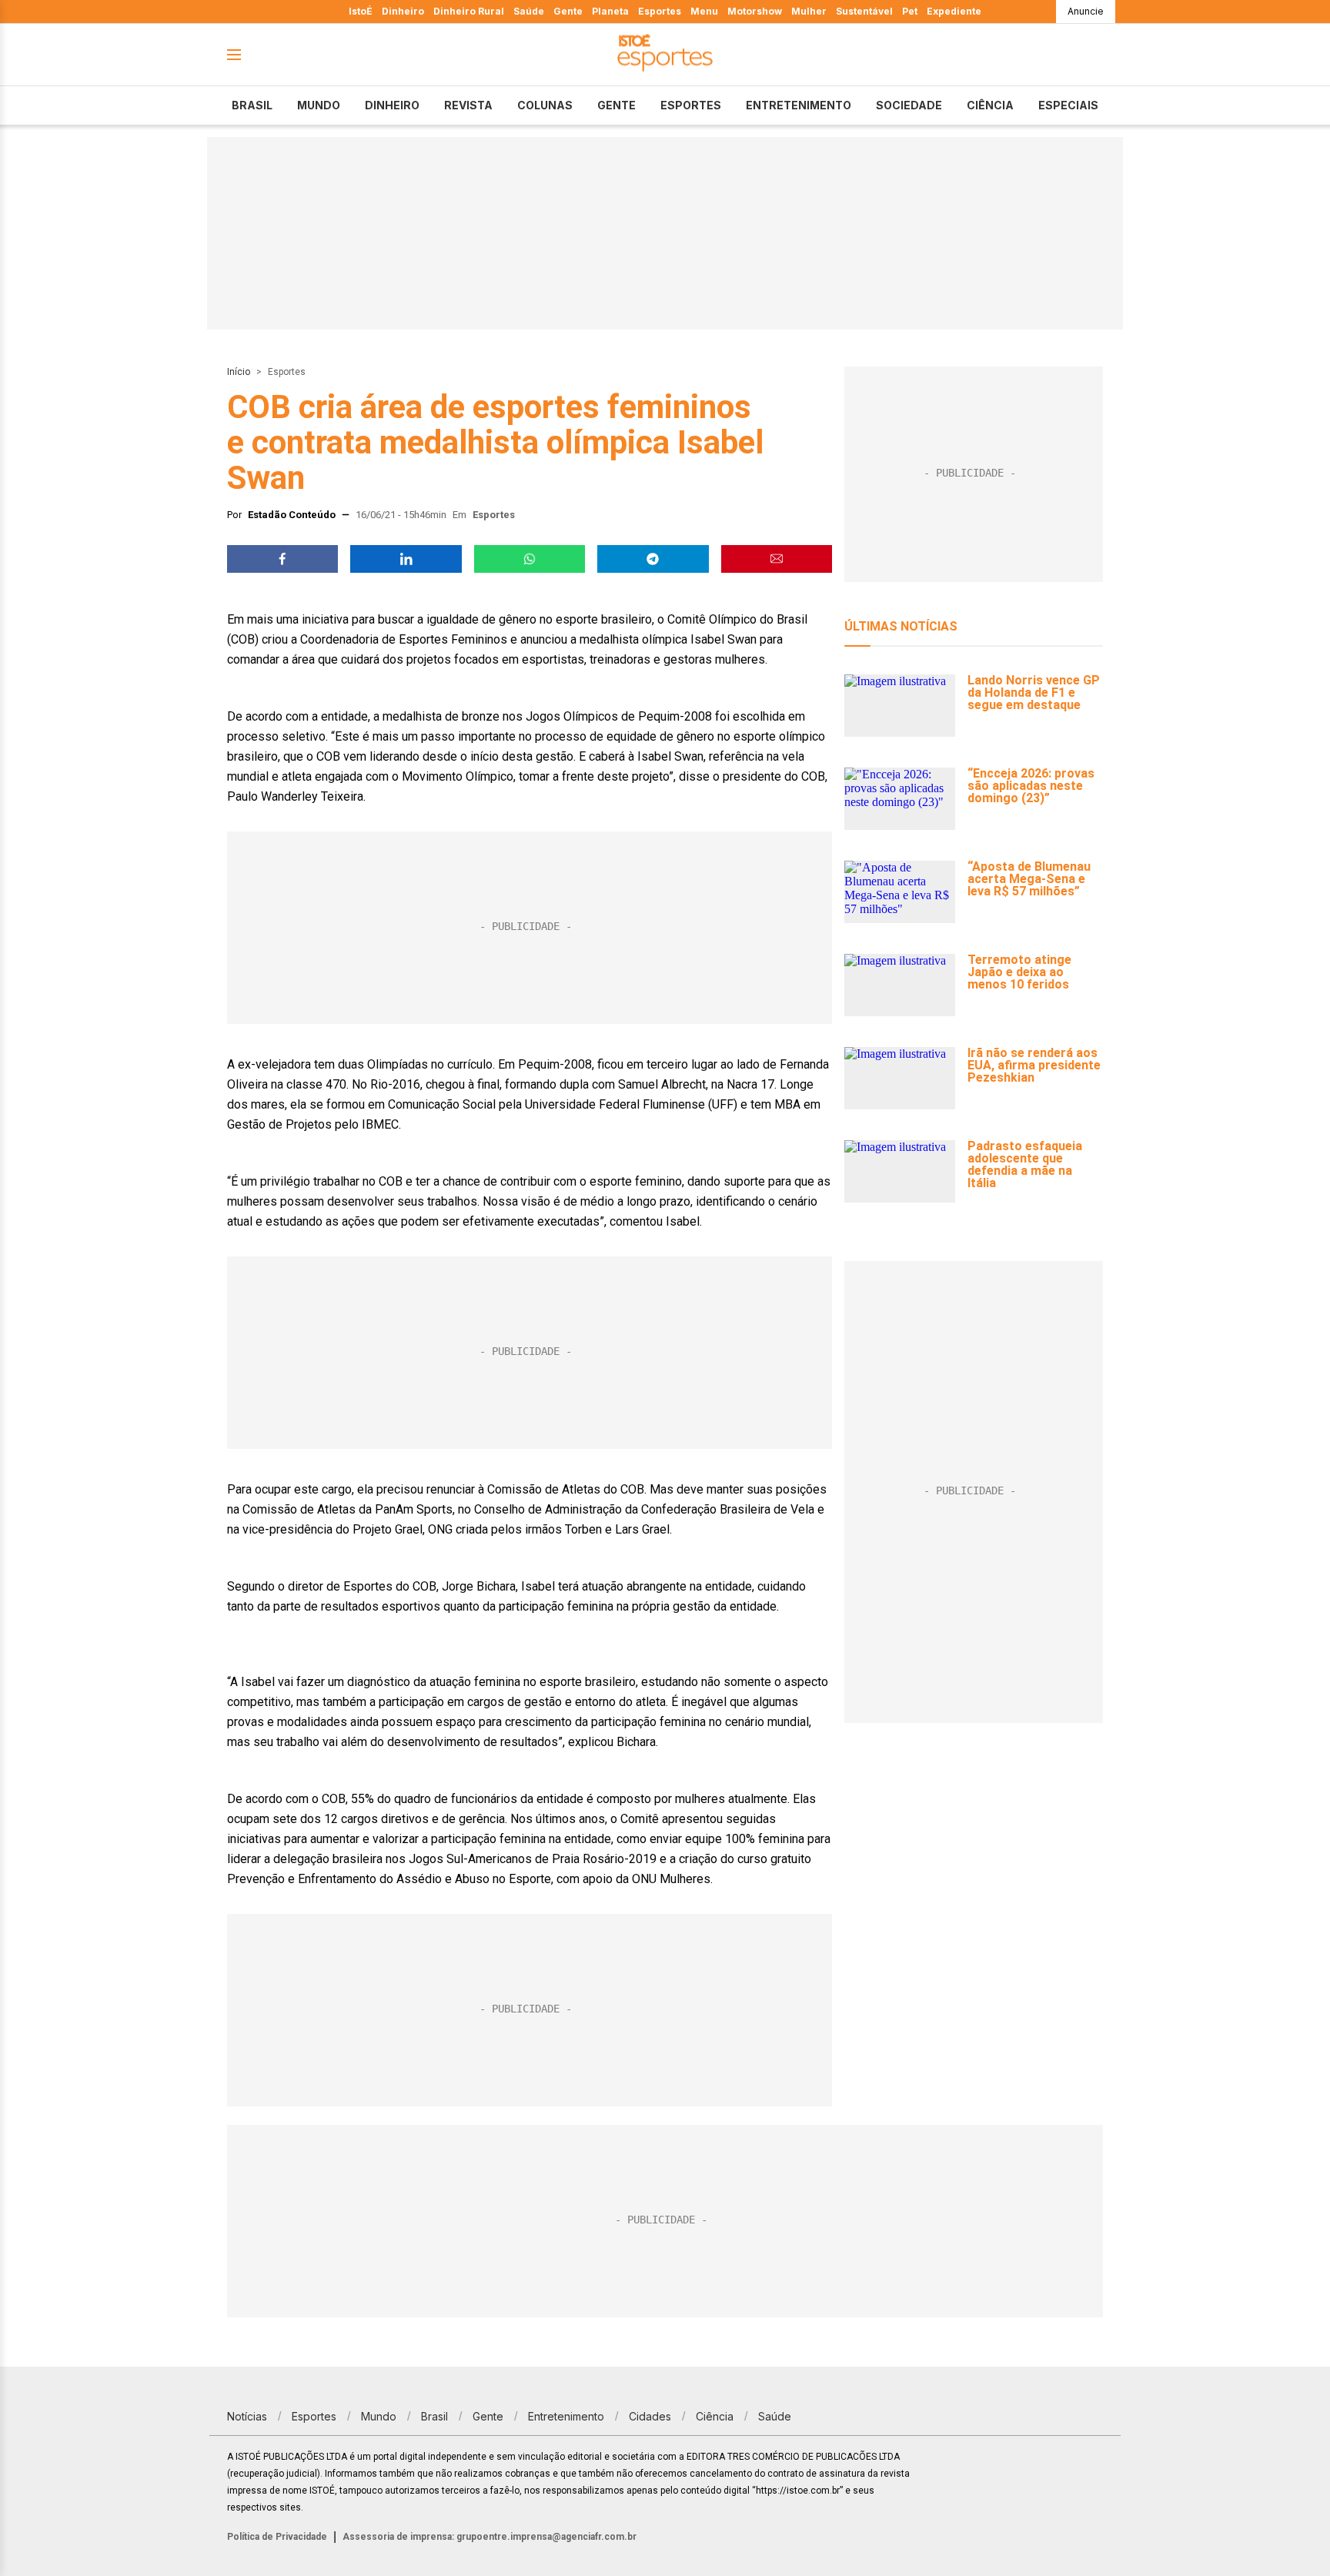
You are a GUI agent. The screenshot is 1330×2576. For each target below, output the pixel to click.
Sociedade (909, 105)
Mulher (809, 11)
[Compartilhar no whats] (530, 559)
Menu (704, 11)
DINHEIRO (392, 105)
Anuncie (1086, 11)
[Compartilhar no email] (777, 559)
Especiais (1068, 105)
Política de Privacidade (277, 2537)
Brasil (252, 105)
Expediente (954, 11)
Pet (910, 11)
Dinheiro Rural (469, 11)
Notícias (247, 2416)
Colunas (545, 105)
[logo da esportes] (665, 55)
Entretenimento (799, 105)
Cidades (650, 2416)
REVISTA (468, 105)
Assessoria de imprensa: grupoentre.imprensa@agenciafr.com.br (490, 2537)
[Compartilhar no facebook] (282, 559)
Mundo (319, 105)
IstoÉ (361, 11)
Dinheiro (403, 11)
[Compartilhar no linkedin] (406, 559)
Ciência (990, 105)
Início (239, 372)
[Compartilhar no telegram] (653, 559)
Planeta (610, 11)
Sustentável (864, 11)
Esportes (660, 11)
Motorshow (755, 11)
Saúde (529, 11)
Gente (568, 11)
